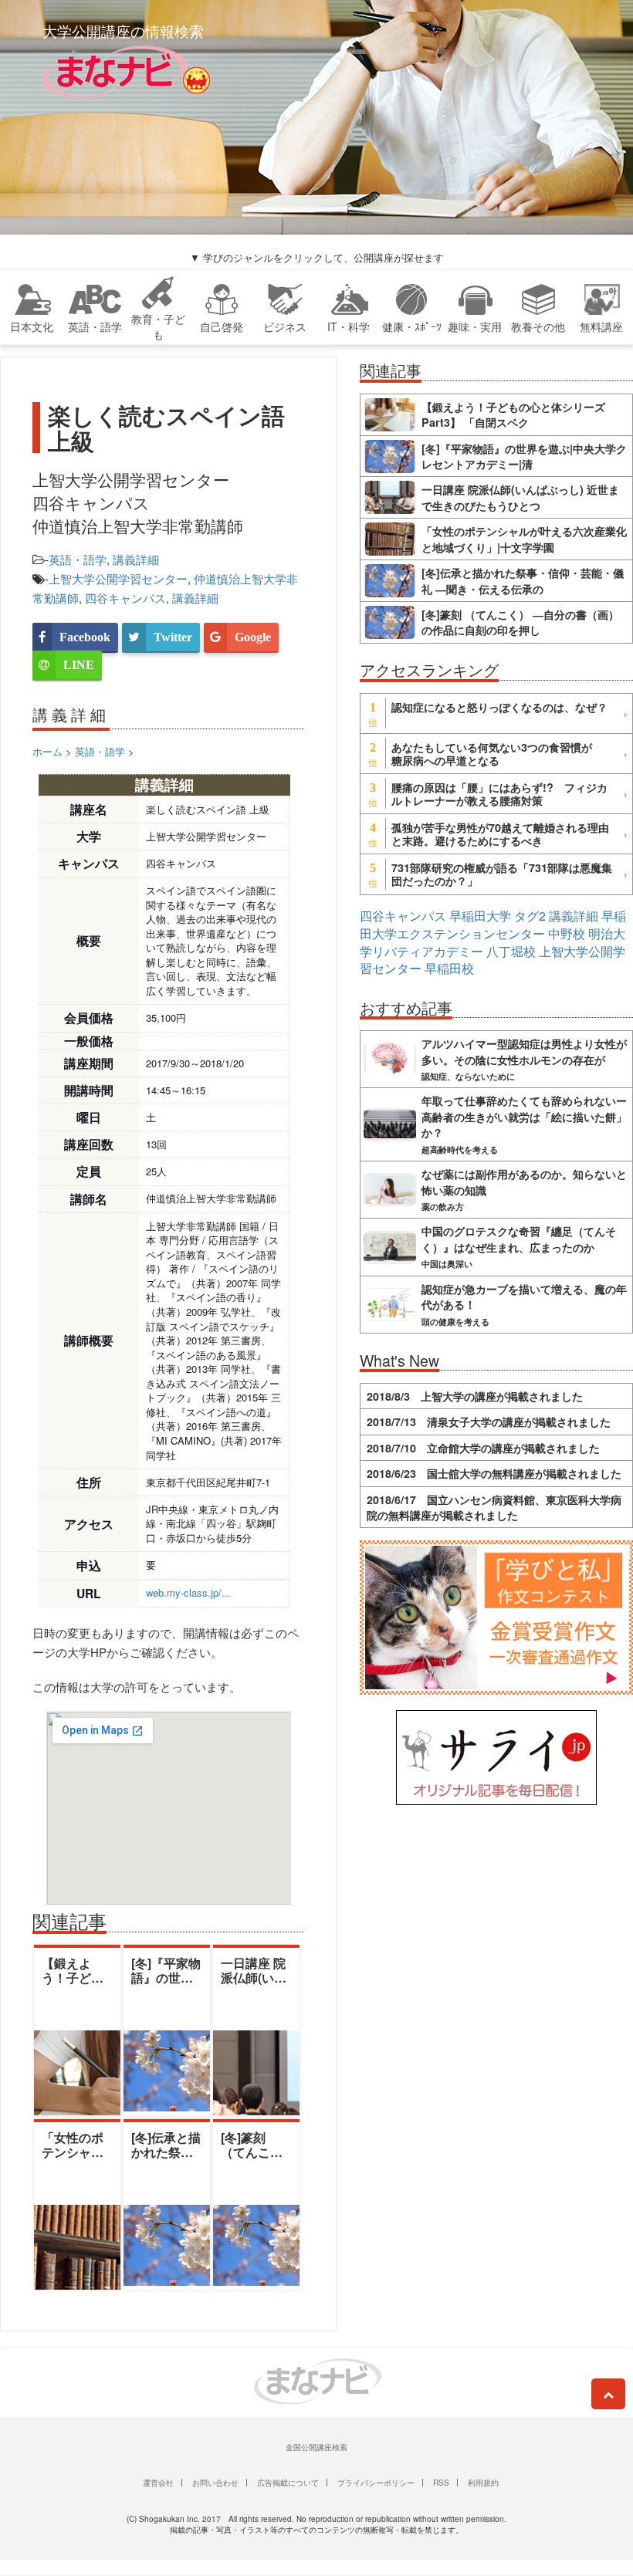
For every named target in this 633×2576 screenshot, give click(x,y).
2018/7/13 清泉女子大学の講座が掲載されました (489, 1422)
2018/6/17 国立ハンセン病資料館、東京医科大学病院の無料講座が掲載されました (494, 1507)
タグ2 (530, 916)
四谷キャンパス (125, 598)
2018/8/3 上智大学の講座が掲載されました (475, 1396)
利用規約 (483, 2483)
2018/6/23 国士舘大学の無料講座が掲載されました (494, 1473)
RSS (441, 2483)
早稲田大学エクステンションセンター (493, 925)
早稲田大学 (480, 916)
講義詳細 (136, 559)
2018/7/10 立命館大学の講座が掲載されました (483, 1448)
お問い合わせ (215, 2483)
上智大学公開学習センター (118, 578)
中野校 (567, 933)
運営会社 (158, 2483)
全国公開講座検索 (316, 2447)
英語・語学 (78, 559)
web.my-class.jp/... (188, 1592)
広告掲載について (288, 2483)
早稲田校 (449, 968)
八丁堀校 (511, 951)
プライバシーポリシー (376, 2483)
